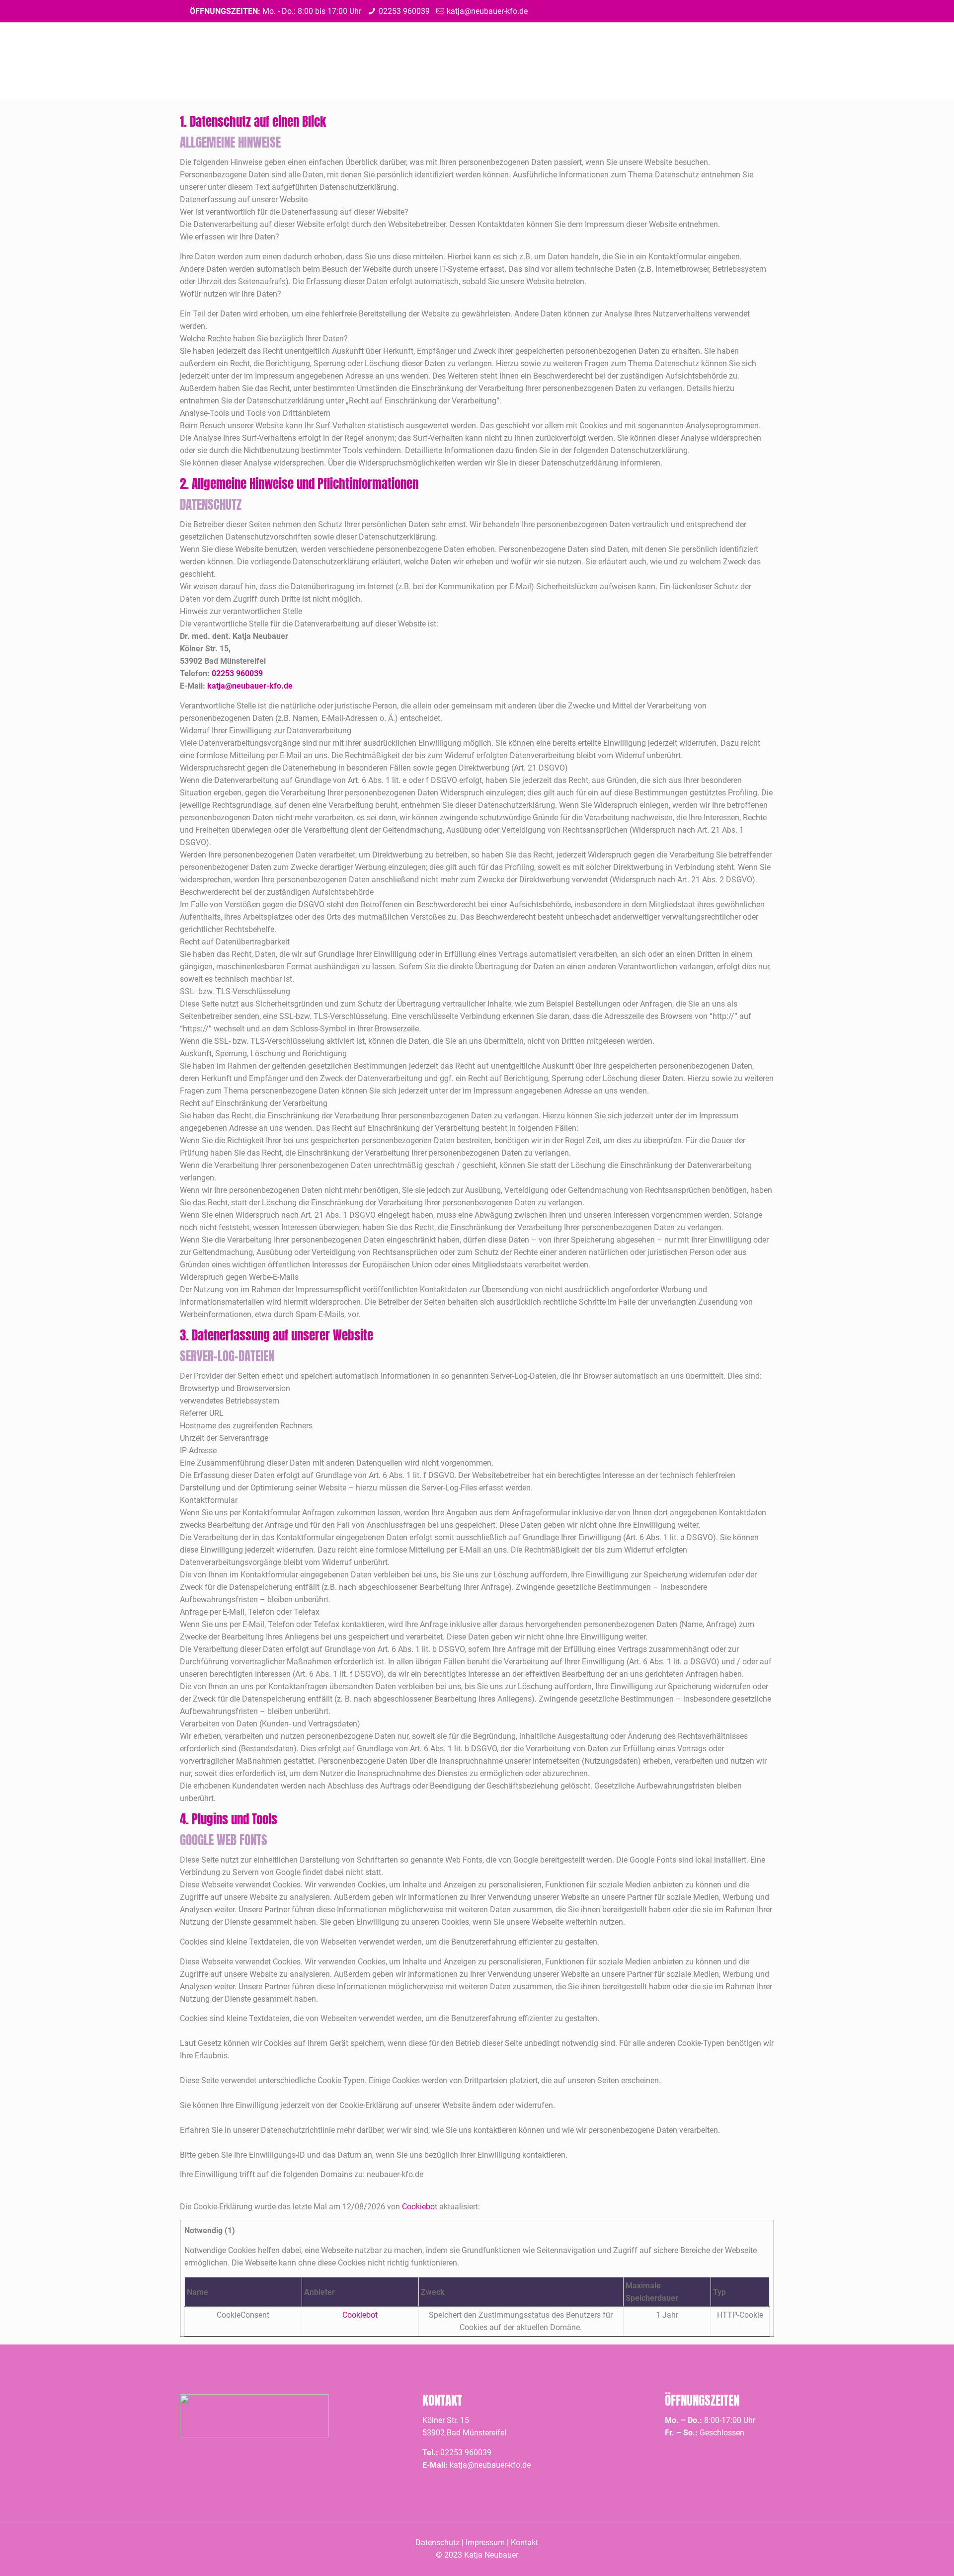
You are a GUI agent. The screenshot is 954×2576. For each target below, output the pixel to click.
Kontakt (524, 2542)
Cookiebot (420, 2207)
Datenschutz (437, 2542)
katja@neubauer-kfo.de (487, 11)
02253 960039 (404, 11)
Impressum (485, 2542)
